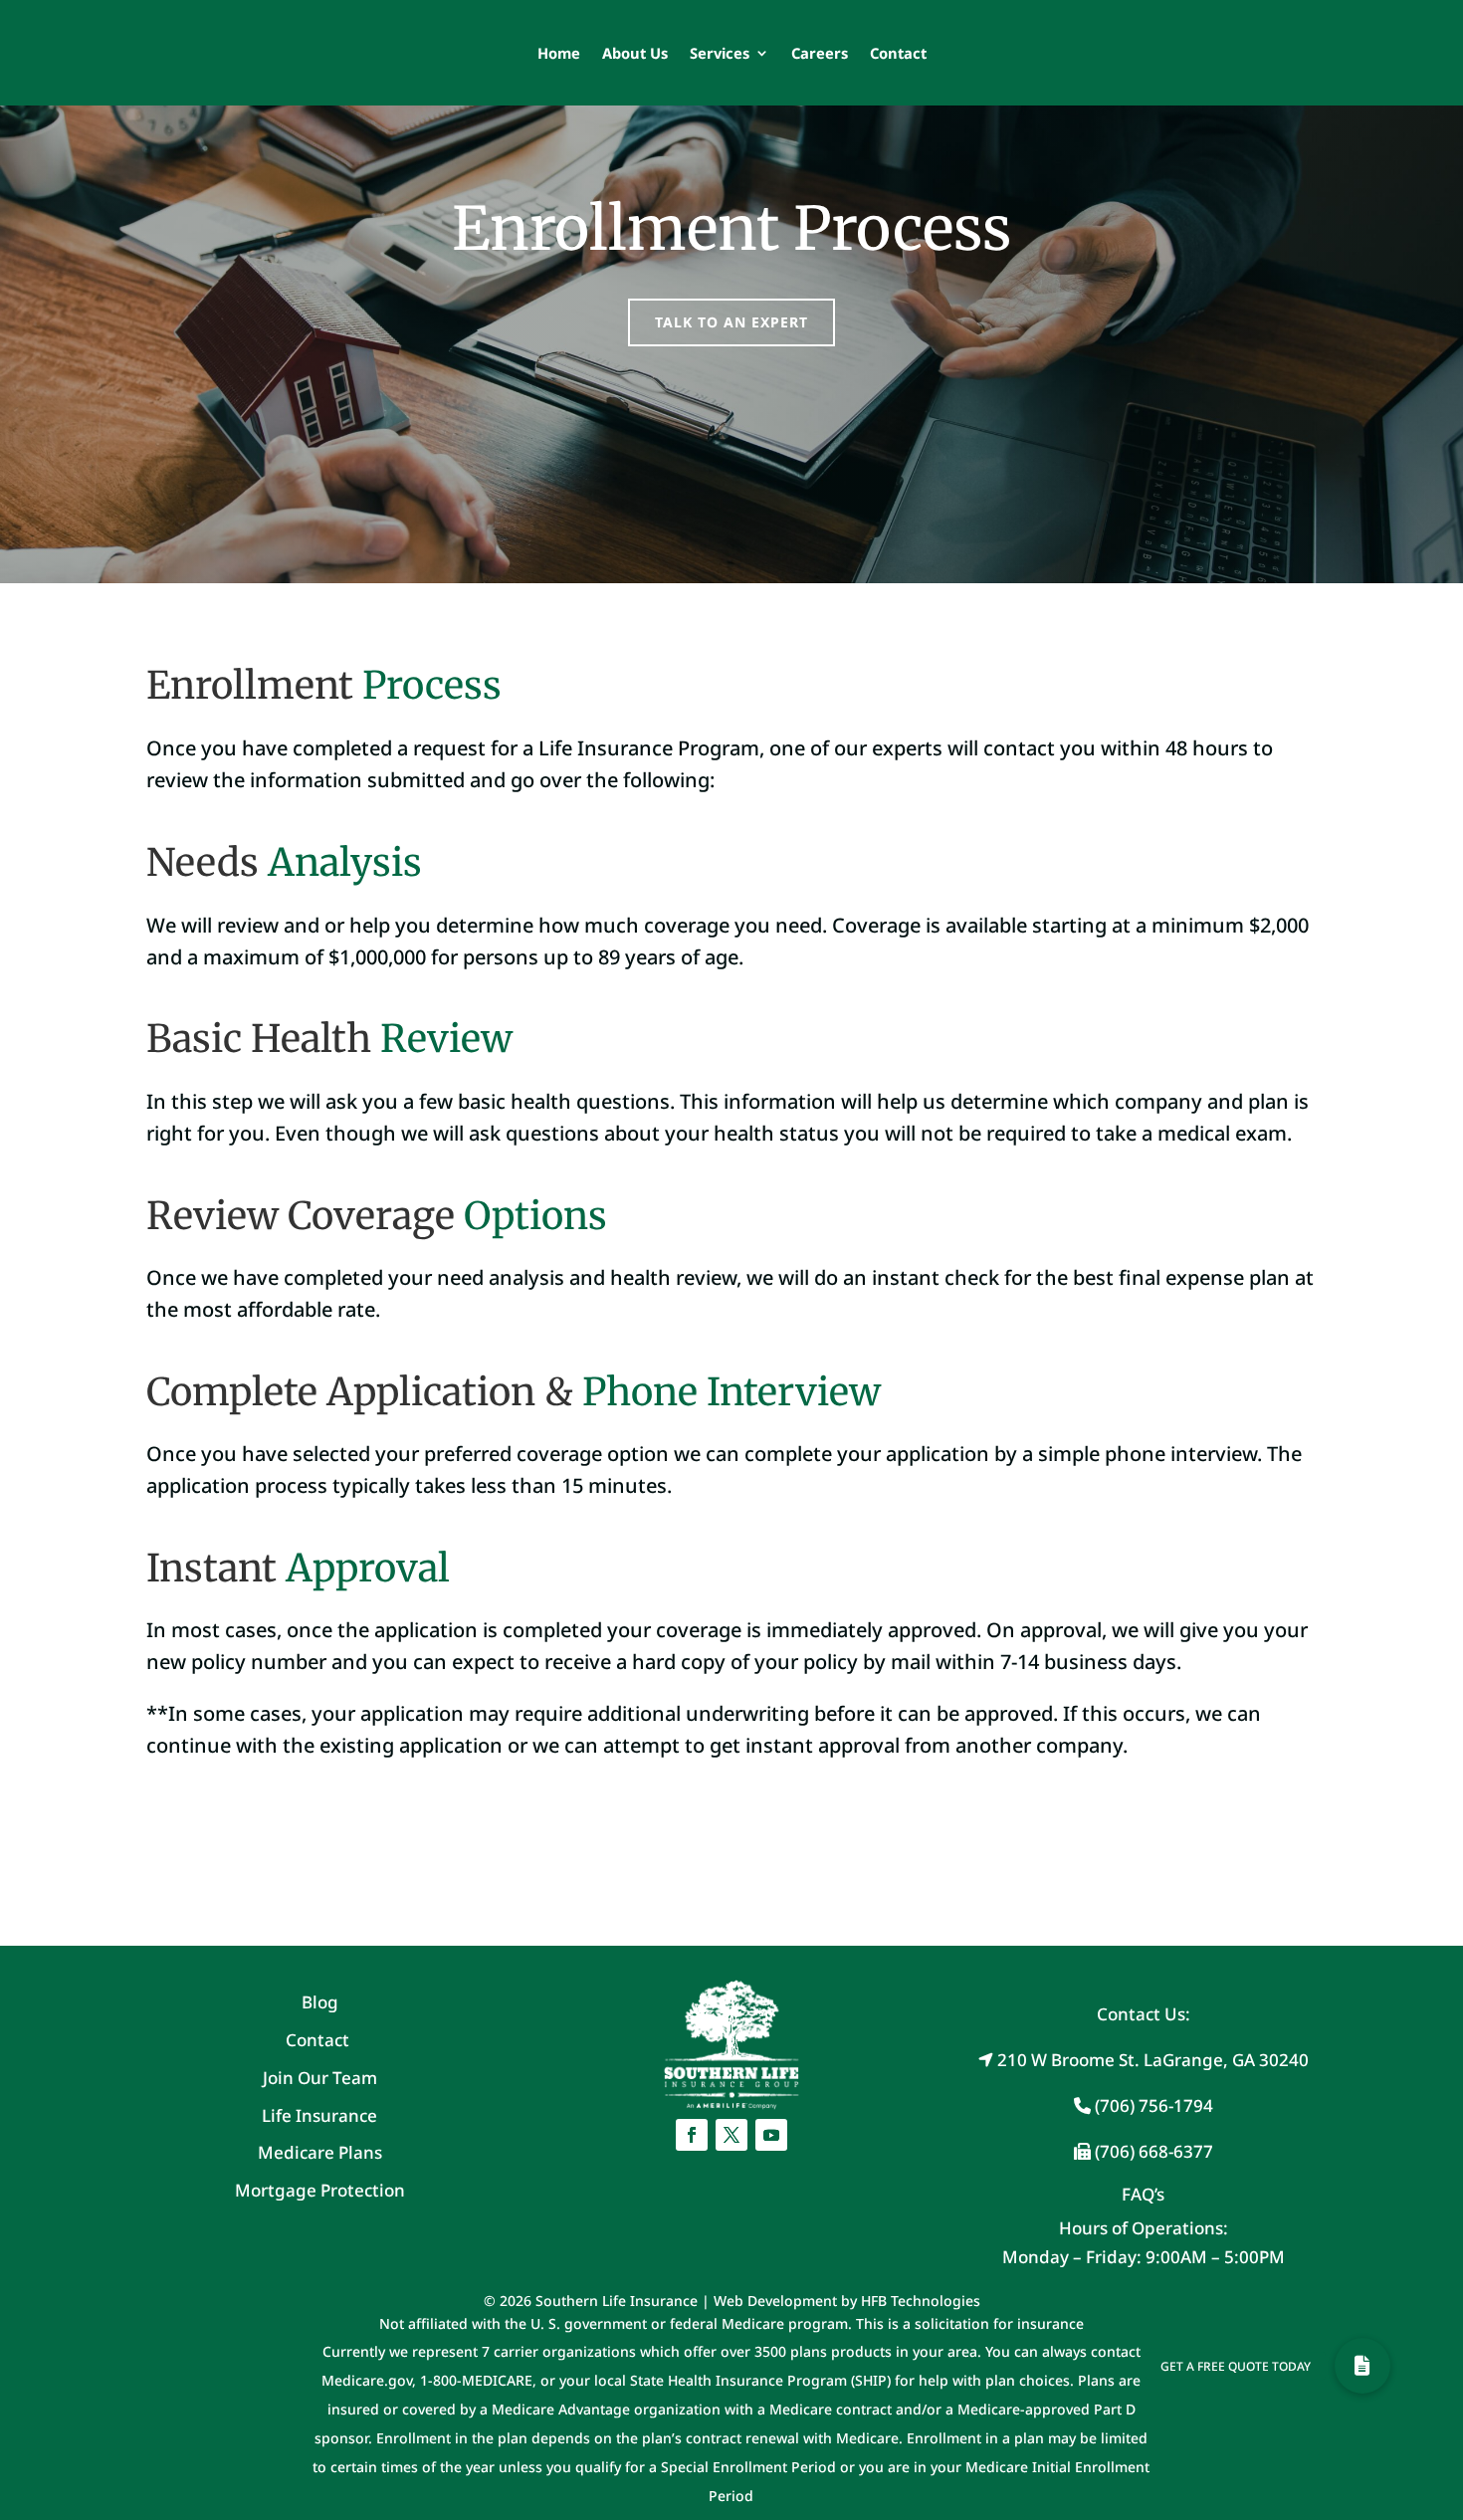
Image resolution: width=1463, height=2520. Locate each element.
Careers (820, 53)
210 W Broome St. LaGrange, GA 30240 (1151, 2060)
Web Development (775, 2301)
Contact (898, 53)
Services (720, 53)
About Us (635, 53)
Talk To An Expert (731, 322)
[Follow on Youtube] (771, 2135)
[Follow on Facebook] (692, 2135)
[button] (1362, 2366)
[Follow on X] (731, 2135)
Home (559, 53)
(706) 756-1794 (1152, 2105)
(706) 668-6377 (1152, 2151)
